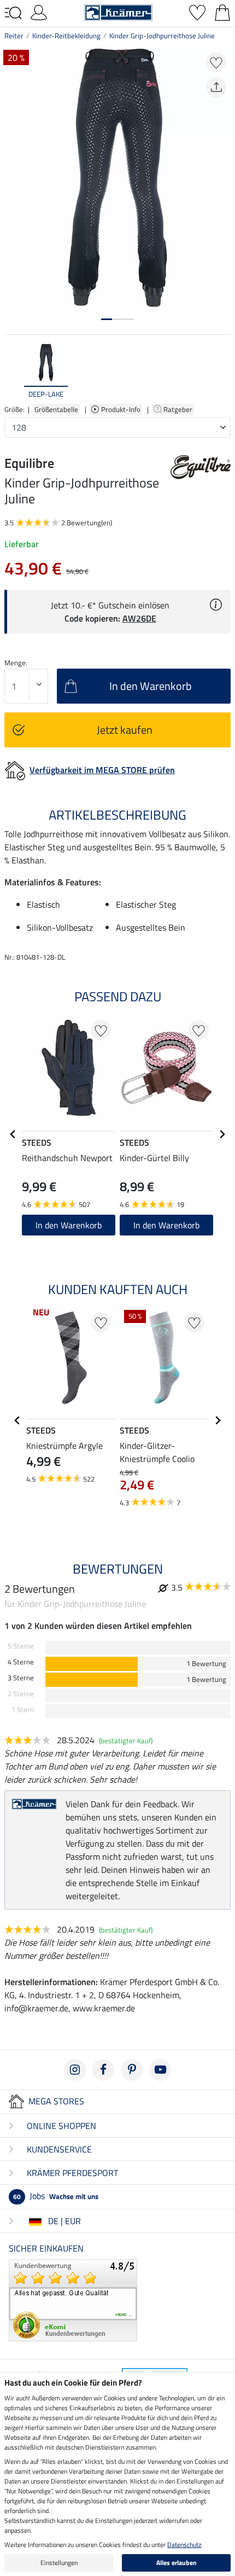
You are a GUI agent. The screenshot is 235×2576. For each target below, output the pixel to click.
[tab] (107, 319)
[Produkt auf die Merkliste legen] (216, 62)
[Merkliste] (197, 11)
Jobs (56, 2196)
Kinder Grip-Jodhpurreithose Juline (162, 36)
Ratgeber (179, 409)
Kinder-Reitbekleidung (66, 36)
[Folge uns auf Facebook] (103, 2070)
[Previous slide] (13, 372)
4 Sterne (21, 1662)
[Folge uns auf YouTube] (160, 2070)
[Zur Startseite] (118, 11)
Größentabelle (56, 409)
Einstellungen (59, 2563)
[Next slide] (222, 372)
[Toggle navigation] (13, 13)
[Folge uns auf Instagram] (75, 2070)
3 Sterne (21, 1678)
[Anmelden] (39, 11)
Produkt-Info (122, 409)
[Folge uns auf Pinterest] (132, 2070)
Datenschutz (184, 2545)
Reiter (14, 36)
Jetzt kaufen (125, 730)
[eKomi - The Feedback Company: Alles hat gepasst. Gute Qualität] (73, 2299)
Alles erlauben (177, 2563)
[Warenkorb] (222, 11)
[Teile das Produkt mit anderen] (216, 87)
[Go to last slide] (13, 1134)
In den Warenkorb (69, 1225)
